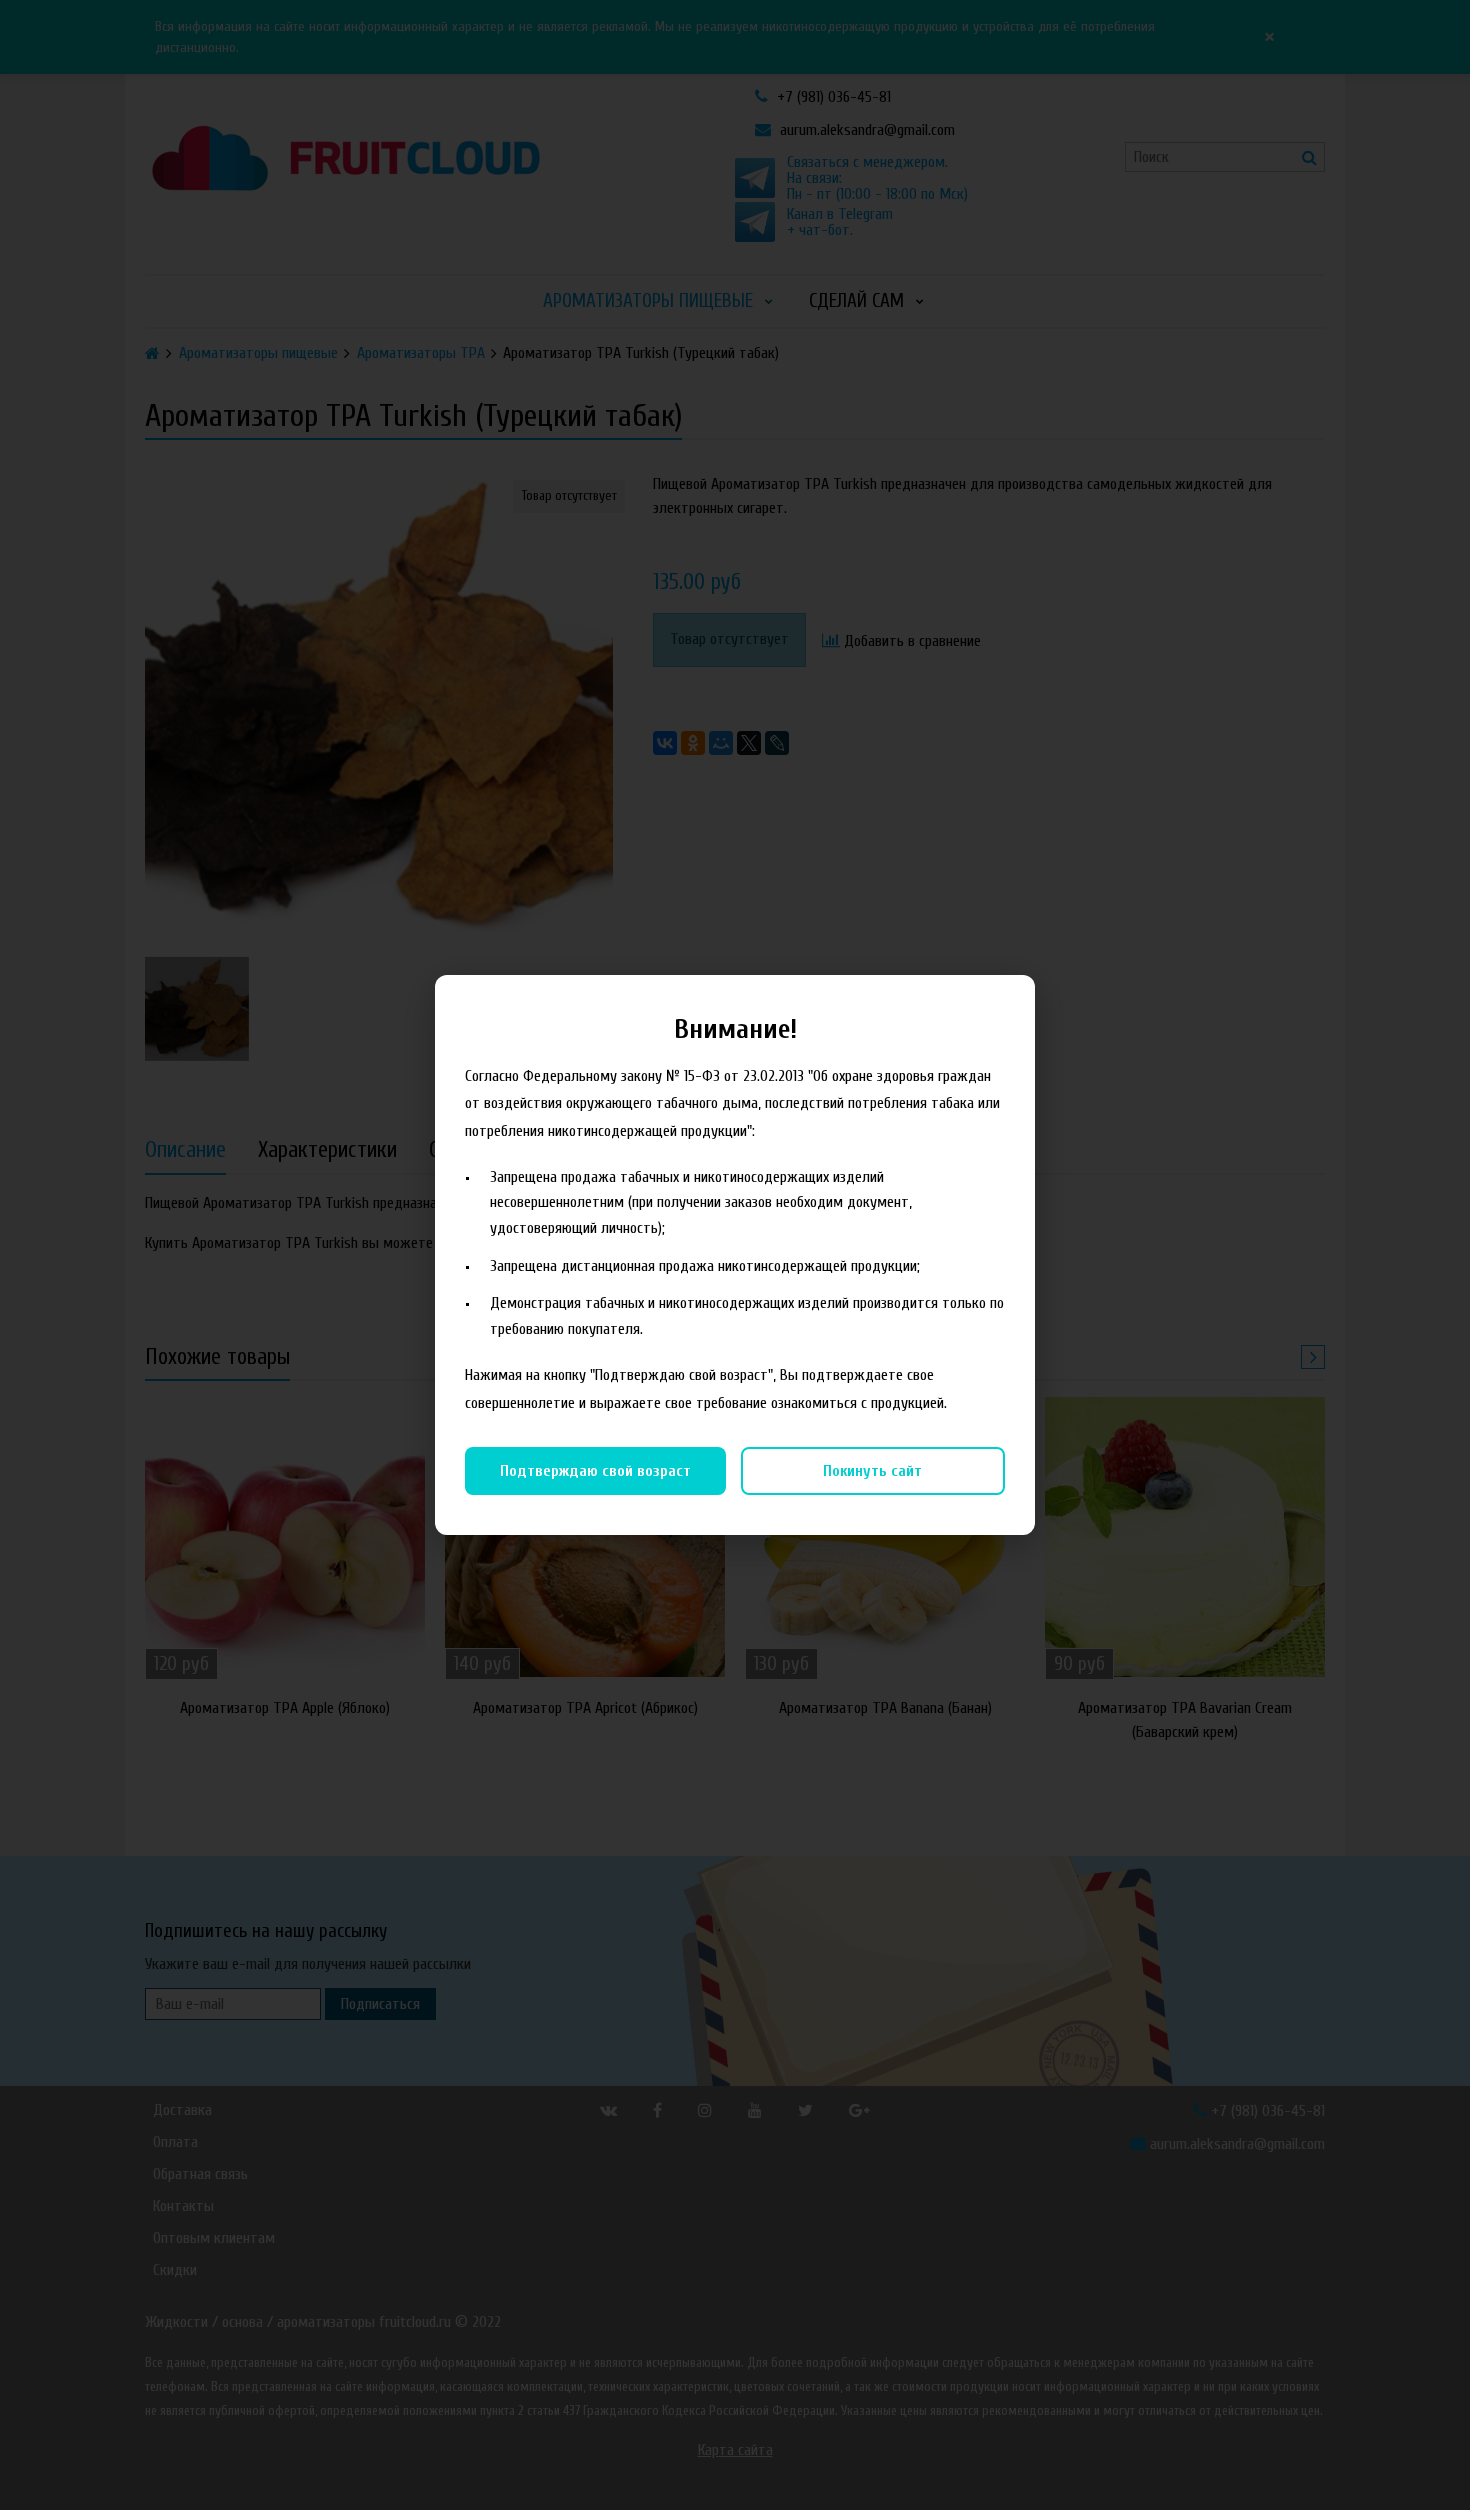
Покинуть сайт (872, 1471)
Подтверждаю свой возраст (595, 1471)
